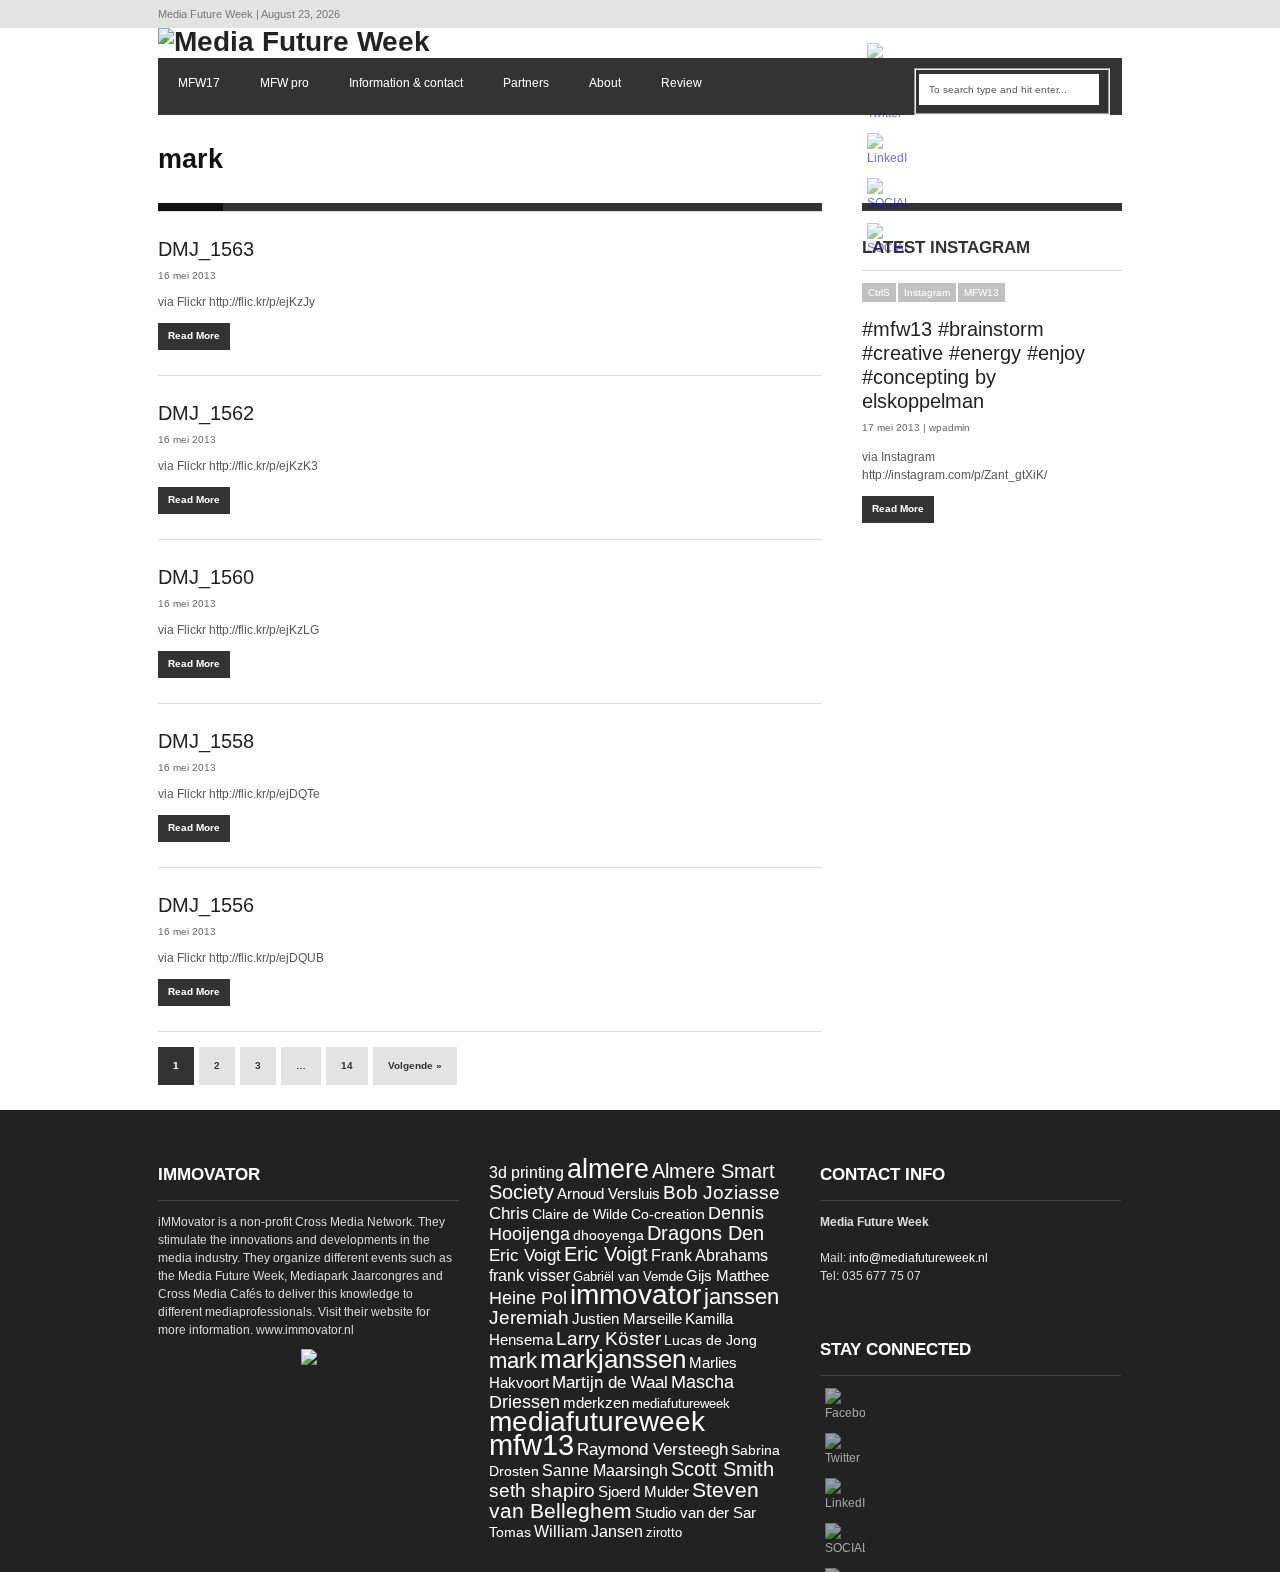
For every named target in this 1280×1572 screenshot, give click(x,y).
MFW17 (199, 83)
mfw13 (531, 1444)
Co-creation (668, 1214)
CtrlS (879, 292)
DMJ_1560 (206, 577)
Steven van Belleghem (624, 1500)
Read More (194, 335)
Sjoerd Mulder (643, 1492)
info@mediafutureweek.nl (918, 1258)
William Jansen (588, 1531)
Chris (509, 1213)
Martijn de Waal (610, 1382)
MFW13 (981, 292)
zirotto (664, 1532)
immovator (635, 1294)
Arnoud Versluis (608, 1194)
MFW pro (284, 83)
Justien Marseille (627, 1319)
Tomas (510, 1532)
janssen (741, 1296)
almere (608, 1169)
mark (513, 1360)
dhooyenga (608, 1235)
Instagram (927, 292)
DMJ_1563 (206, 249)
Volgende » (415, 1065)
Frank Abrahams (709, 1255)
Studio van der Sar (695, 1512)
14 (347, 1065)
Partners (526, 83)
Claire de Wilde (580, 1214)
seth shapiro (542, 1490)
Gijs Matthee (727, 1276)
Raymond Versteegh (652, 1449)
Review (681, 83)
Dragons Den (705, 1233)
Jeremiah (529, 1317)
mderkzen (596, 1403)
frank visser (529, 1275)
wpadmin (949, 427)
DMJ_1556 (206, 905)
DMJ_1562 (206, 413)
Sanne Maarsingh (605, 1470)
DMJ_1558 (206, 741)
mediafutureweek (681, 1403)
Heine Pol (528, 1298)
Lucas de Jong (710, 1340)
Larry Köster (608, 1338)
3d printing (526, 1172)
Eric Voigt (525, 1255)
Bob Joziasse (721, 1192)
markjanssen (613, 1359)
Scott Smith (722, 1469)
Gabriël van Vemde (628, 1276)
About (605, 83)
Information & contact (406, 83)
